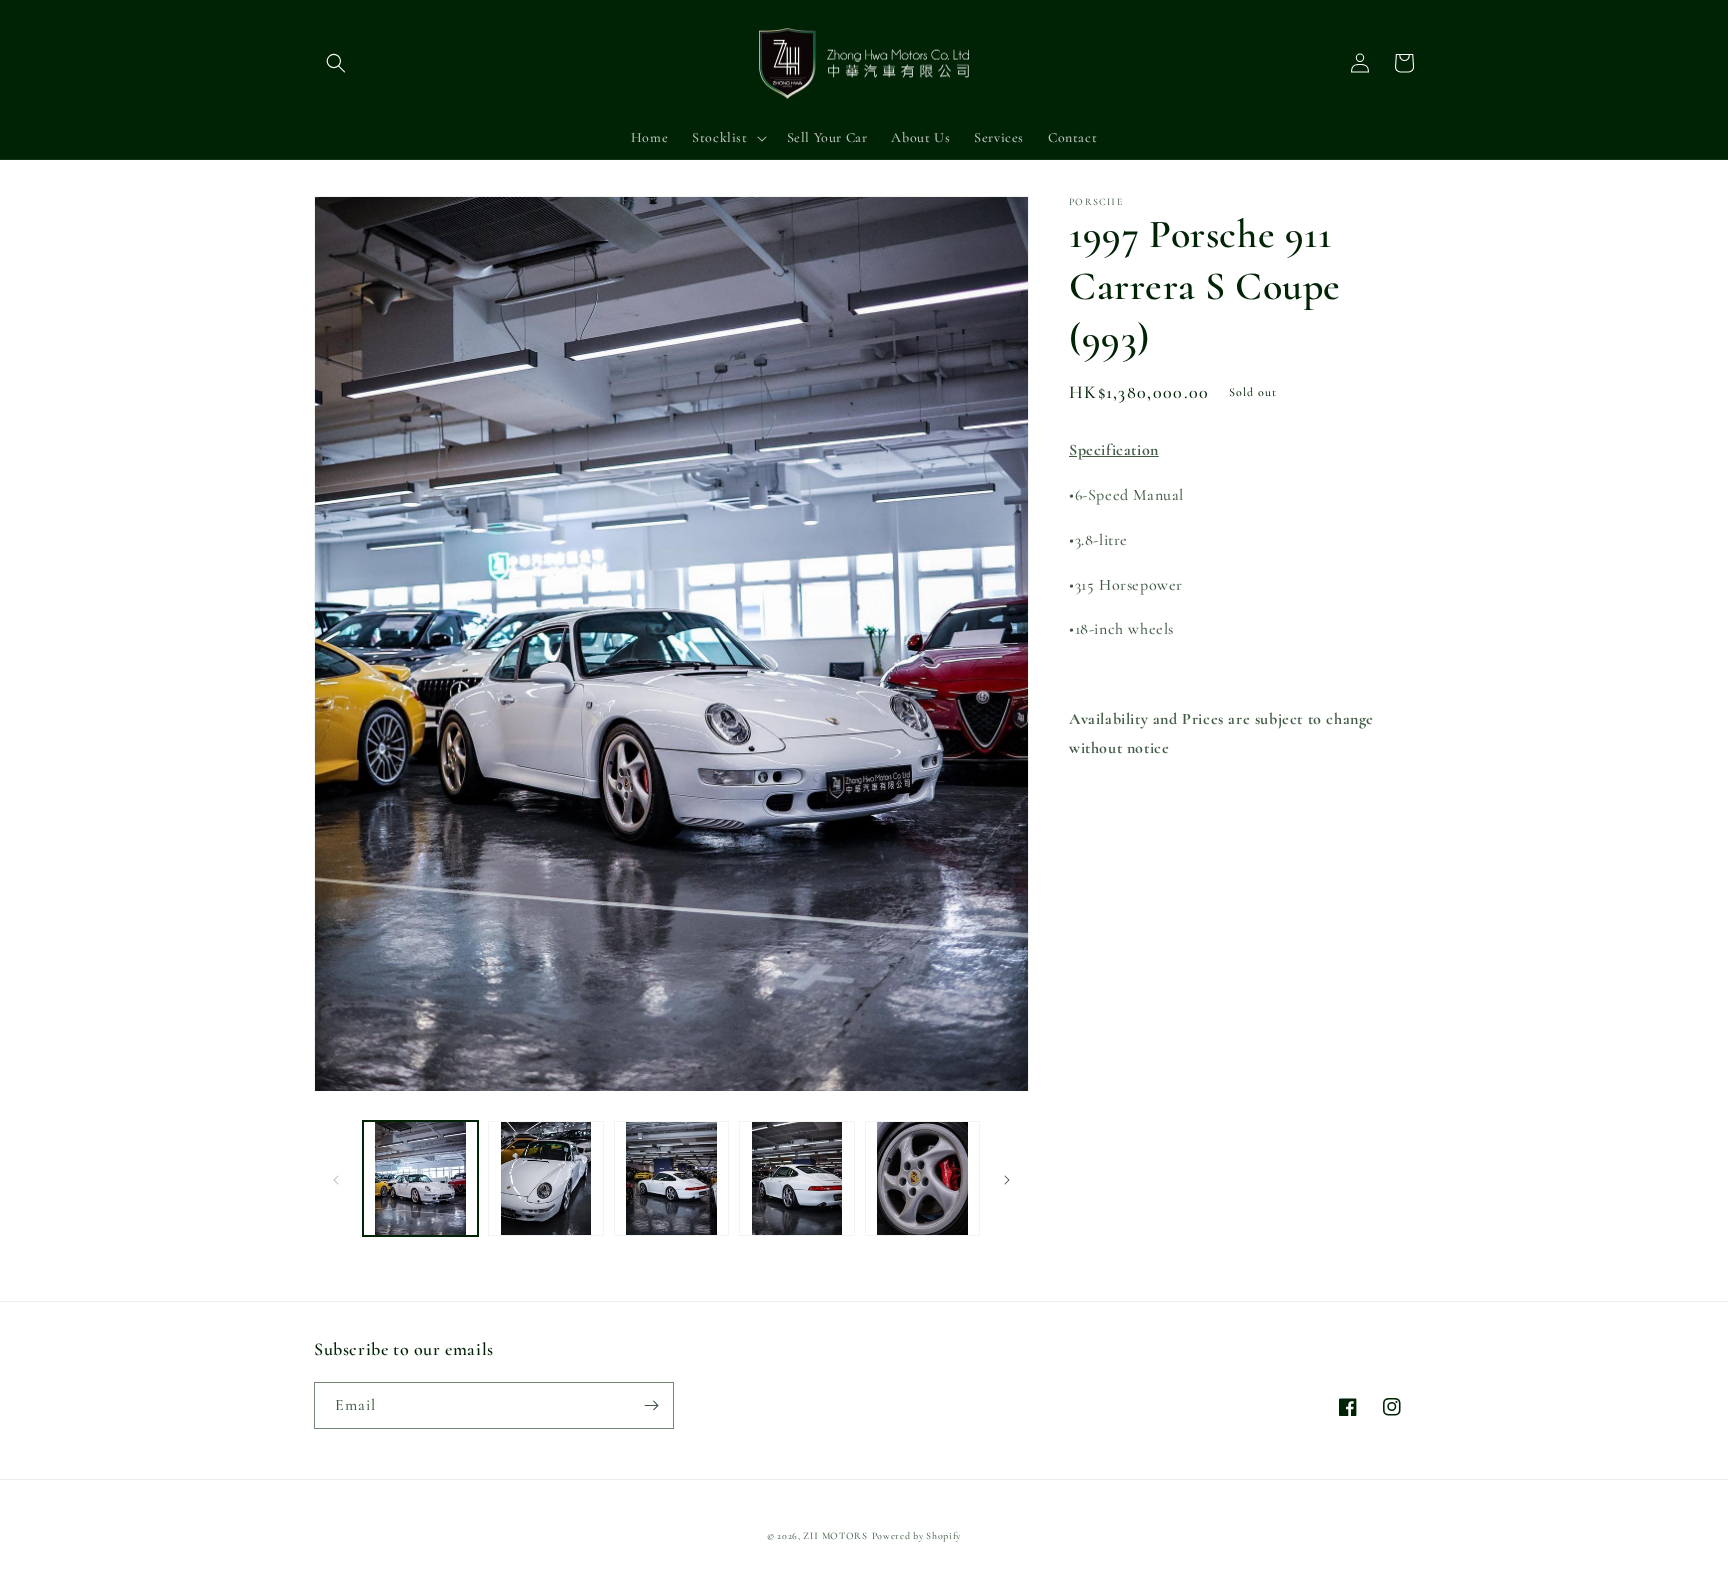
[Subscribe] (651, 1405)
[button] (336, 63)
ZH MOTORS (835, 1536)
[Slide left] (336, 1179)
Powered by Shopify (917, 1536)
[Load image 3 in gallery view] (671, 1178)
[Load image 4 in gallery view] (796, 1178)
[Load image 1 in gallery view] (420, 1178)
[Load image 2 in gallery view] (545, 1178)
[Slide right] (1007, 1179)
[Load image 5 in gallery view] (922, 1178)
